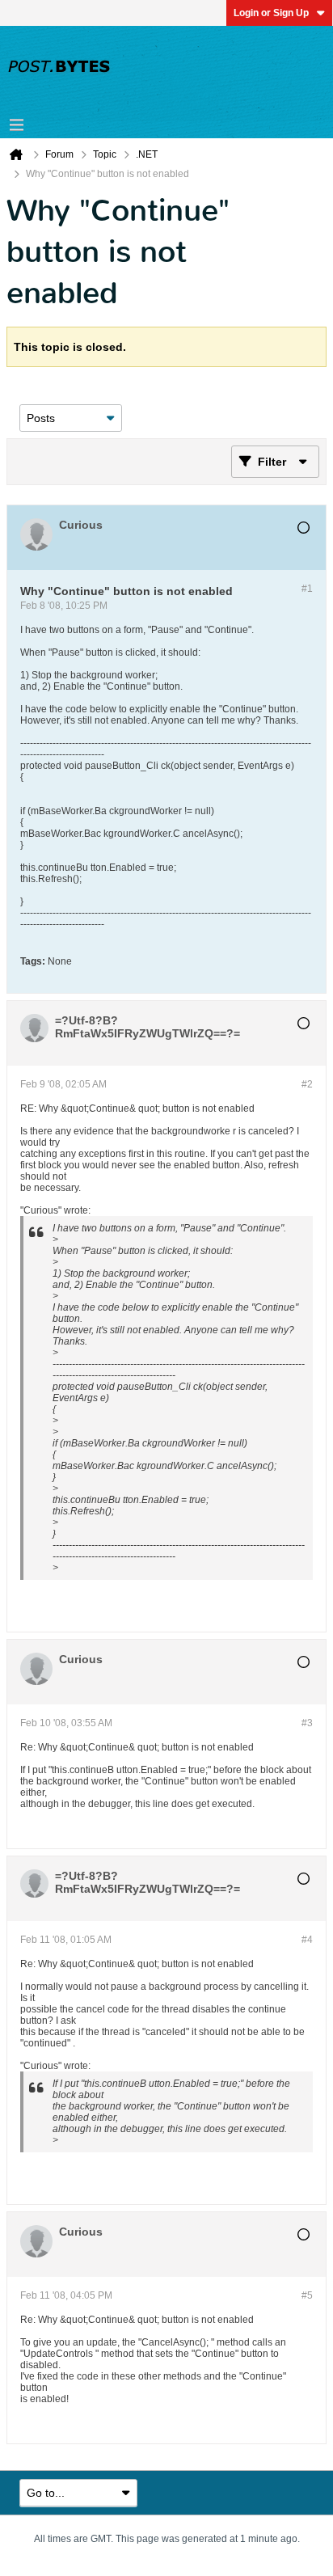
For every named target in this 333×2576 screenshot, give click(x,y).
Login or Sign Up (271, 13)
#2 (307, 1084)
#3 (307, 1723)
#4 (307, 1940)
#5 (307, 2295)
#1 (307, 589)
